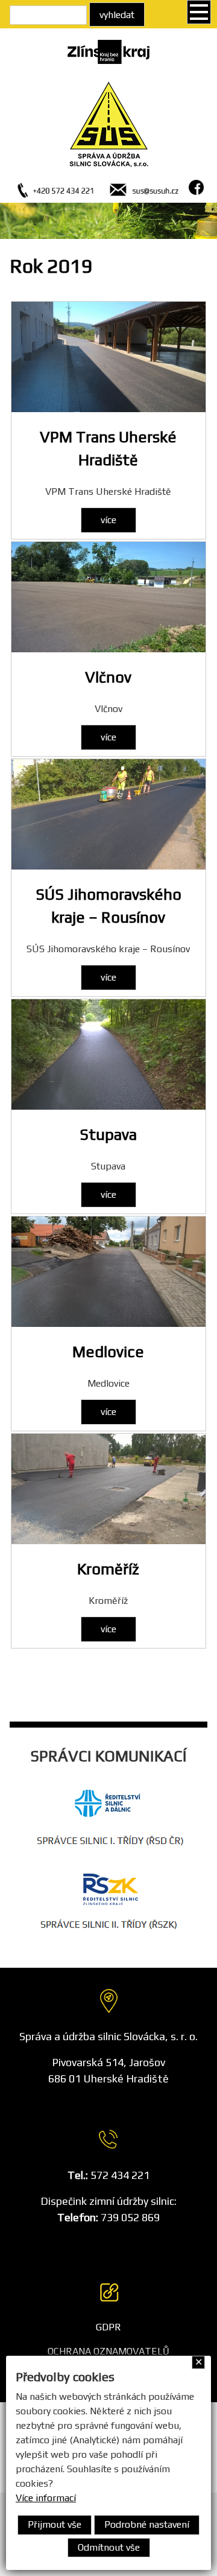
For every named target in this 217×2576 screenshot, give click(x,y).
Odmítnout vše (109, 2547)
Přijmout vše (55, 2524)
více (108, 520)
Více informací (46, 2498)
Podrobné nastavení (147, 2524)
